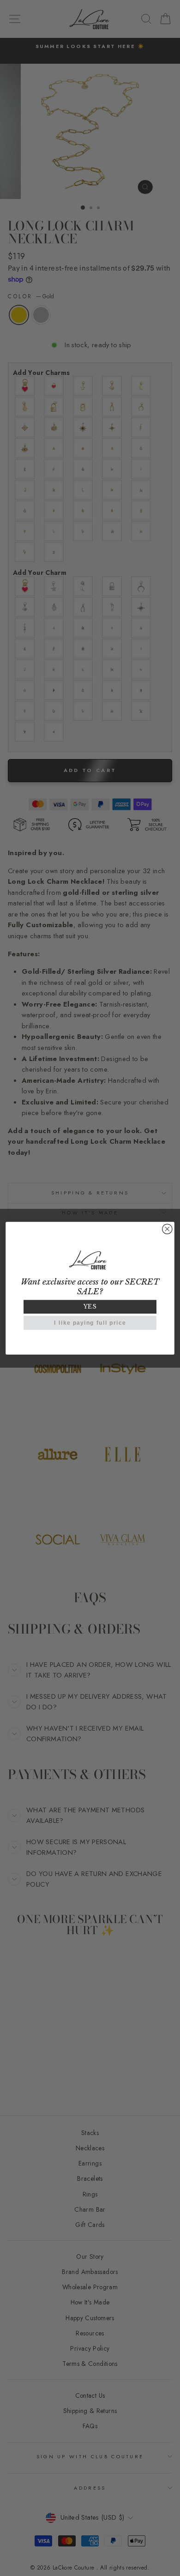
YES (90, 1306)
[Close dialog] (167, 1229)
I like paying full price (90, 1323)
